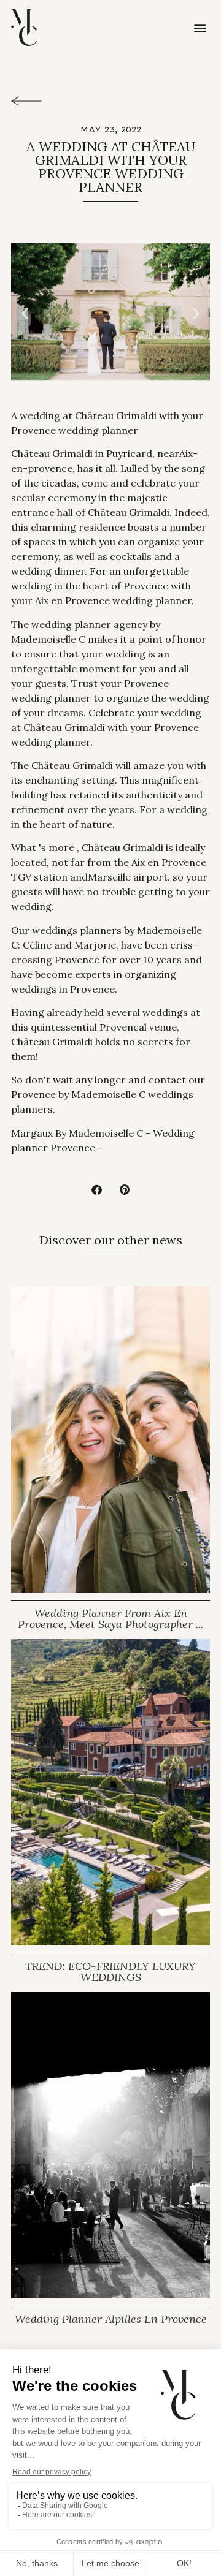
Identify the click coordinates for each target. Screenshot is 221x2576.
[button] (200, 28)
